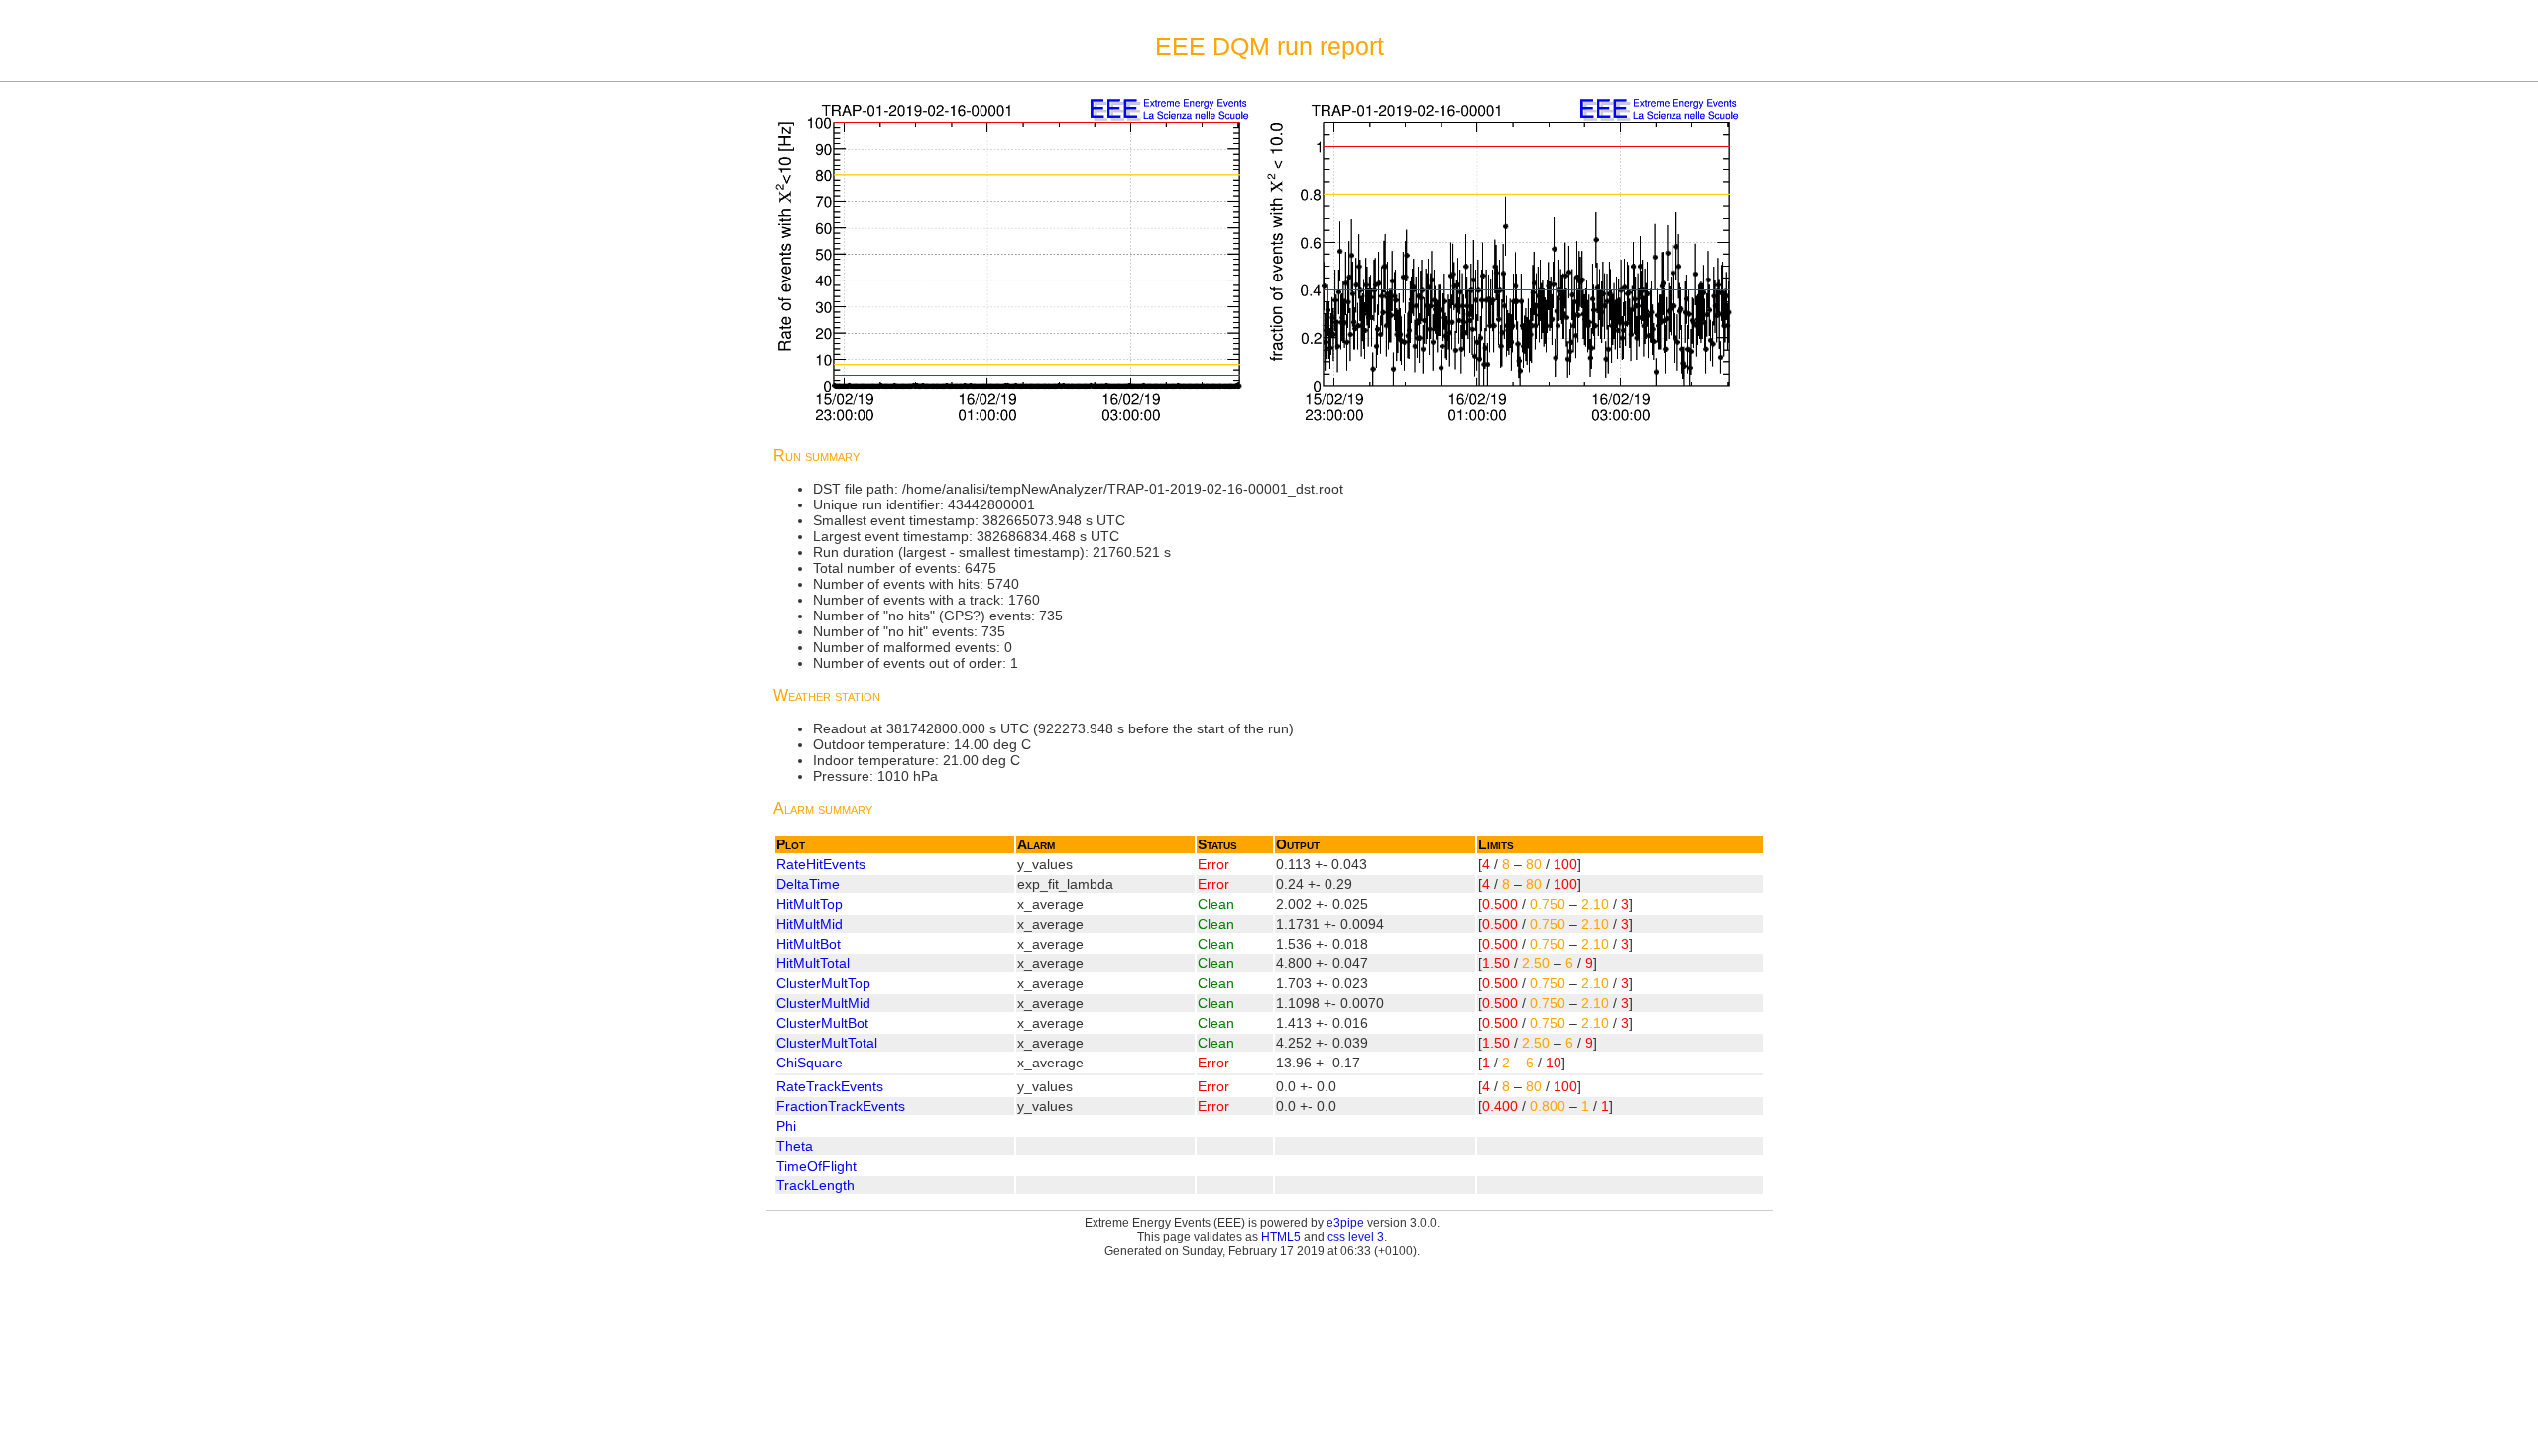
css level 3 (1356, 1237)
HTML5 (1281, 1237)
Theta (795, 1146)
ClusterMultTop (823, 983)
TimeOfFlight (816, 1166)
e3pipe (1345, 1223)
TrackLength (815, 1185)
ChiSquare (809, 1063)
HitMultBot (808, 944)
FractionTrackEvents (841, 1106)
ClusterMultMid (823, 1003)
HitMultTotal (813, 963)
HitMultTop (809, 904)
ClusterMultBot (822, 1023)
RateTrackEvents (830, 1086)
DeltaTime (808, 884)
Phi (786, 1126)
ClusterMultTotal (827, 1043)
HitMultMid (809, 924)
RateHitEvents (821, 864)
